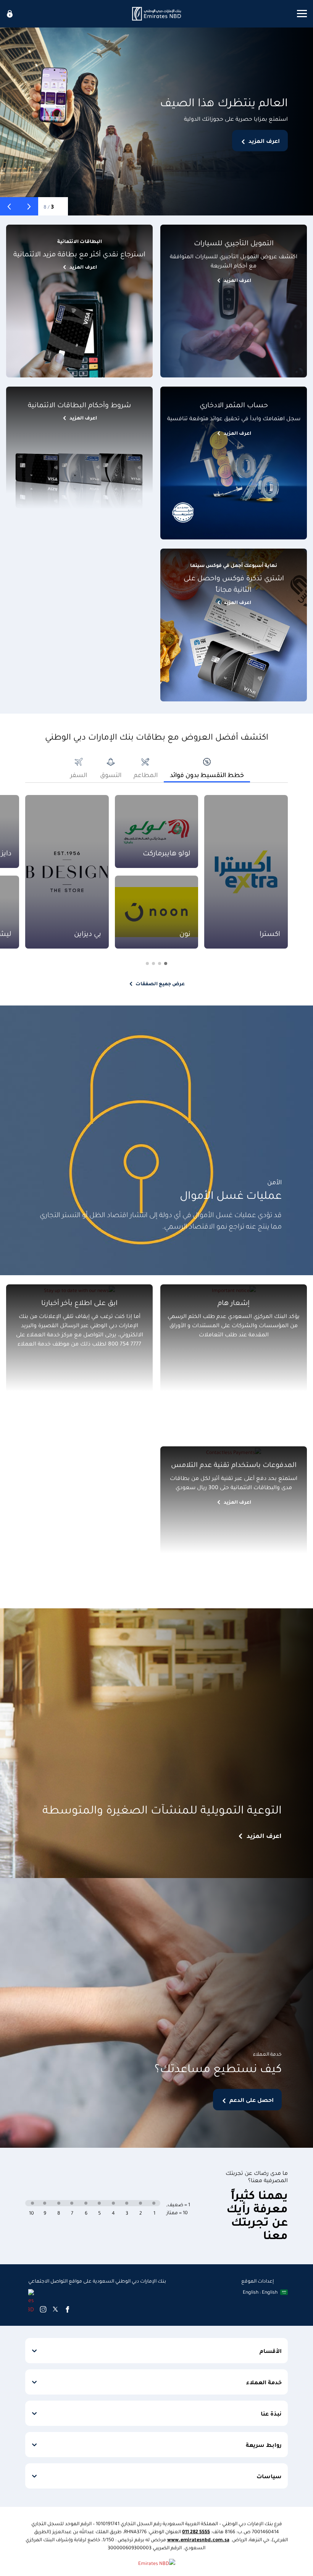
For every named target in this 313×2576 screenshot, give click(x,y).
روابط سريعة (264, 2445)
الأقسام (271, 2351)
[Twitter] (55, 2309)
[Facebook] (68, 2309)
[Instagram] (43, 2309)
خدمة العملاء (264, 2382)
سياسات (269, 2476)
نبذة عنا (271, 2413)
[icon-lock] (10, 14)
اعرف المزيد (264, 141)
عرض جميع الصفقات (160, 983)
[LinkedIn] (31, 2301)
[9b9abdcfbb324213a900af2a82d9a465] (156, 14)
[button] (29, 206)
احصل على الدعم (252, 2100)
